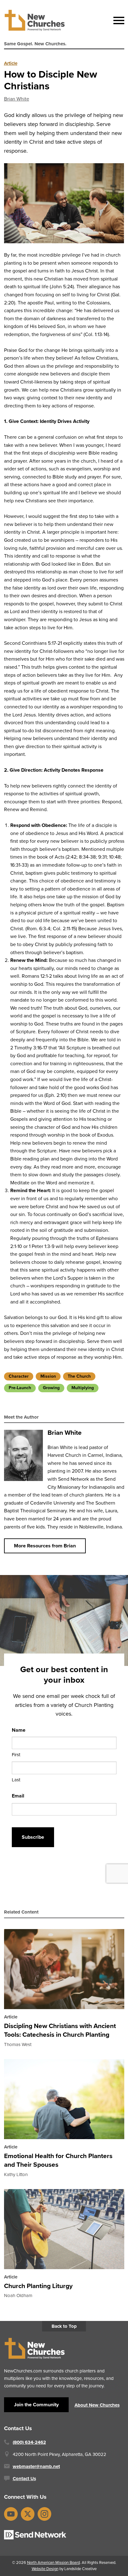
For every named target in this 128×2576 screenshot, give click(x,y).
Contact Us (24, 2479)
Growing (51, 1388)
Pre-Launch (20, 1388)
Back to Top (64, 2326)
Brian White (17, 99)
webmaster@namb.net (36, 2466)
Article (11, 63)
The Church (79, 1376)
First (16, 1755)
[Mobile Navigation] (117, 20)
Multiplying (83, 1388)
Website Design (45, 2569)
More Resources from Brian (45, 1546)
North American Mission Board (53, 2563)
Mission (48, 1376)
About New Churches (97, 2405)
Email (18, 1796)
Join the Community (36, 2405)
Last (16, 1780)
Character (19, 1376)
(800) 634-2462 (29, 2442)
